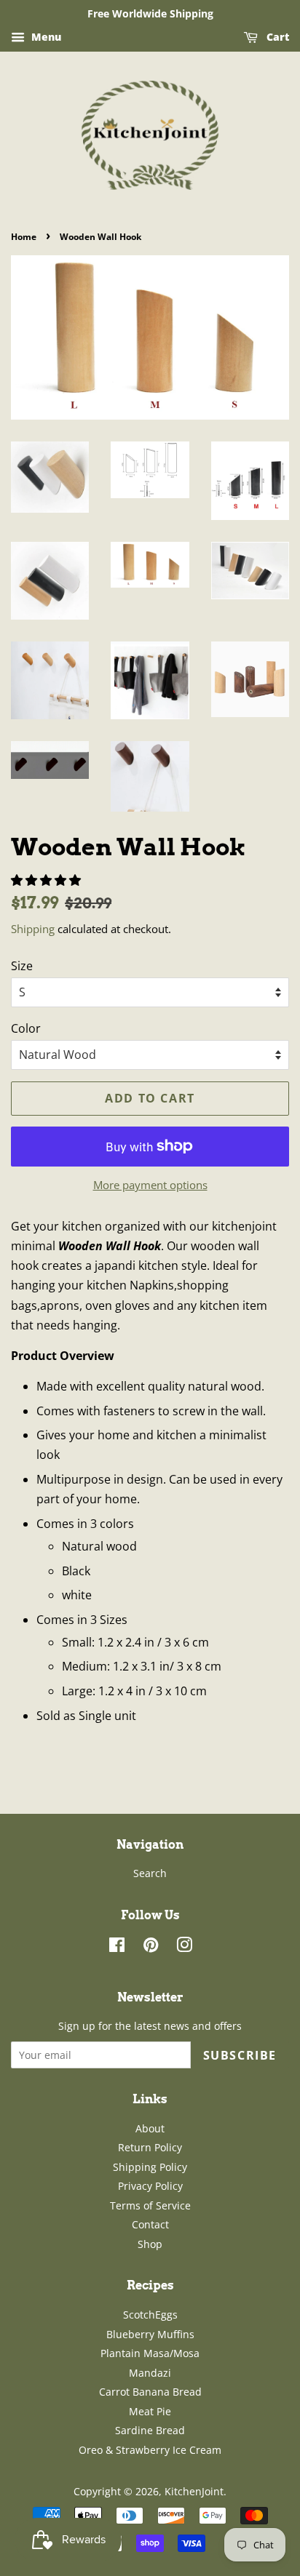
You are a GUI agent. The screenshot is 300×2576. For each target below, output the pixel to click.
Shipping (33, 929)
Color (26, 1028)
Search (150, 1873)
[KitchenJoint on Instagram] (184, 1947)
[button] (47, 880)
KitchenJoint (194, 2491)
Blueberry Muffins (150, 2334)
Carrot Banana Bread (150, 2392)
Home (24, 237)
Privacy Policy (150, 2186)
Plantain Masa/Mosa (150, 2353)
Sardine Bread (150, 2430)
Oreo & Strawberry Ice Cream (150, 2450)
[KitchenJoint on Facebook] (117, 1947)
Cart (276, 37)
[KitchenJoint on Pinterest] (151, 1947)
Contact (150, 2224)
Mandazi (150, 2373)
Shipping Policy (150, 2167)
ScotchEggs (150, 2315)
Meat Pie (150, 2411)
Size (22, 966)
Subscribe (240, 2055)
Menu (45, 37)
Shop (150, 2244)
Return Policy (150, 2147)
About (150, 2128)
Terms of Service (150, 2205)
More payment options (150, 1185)
